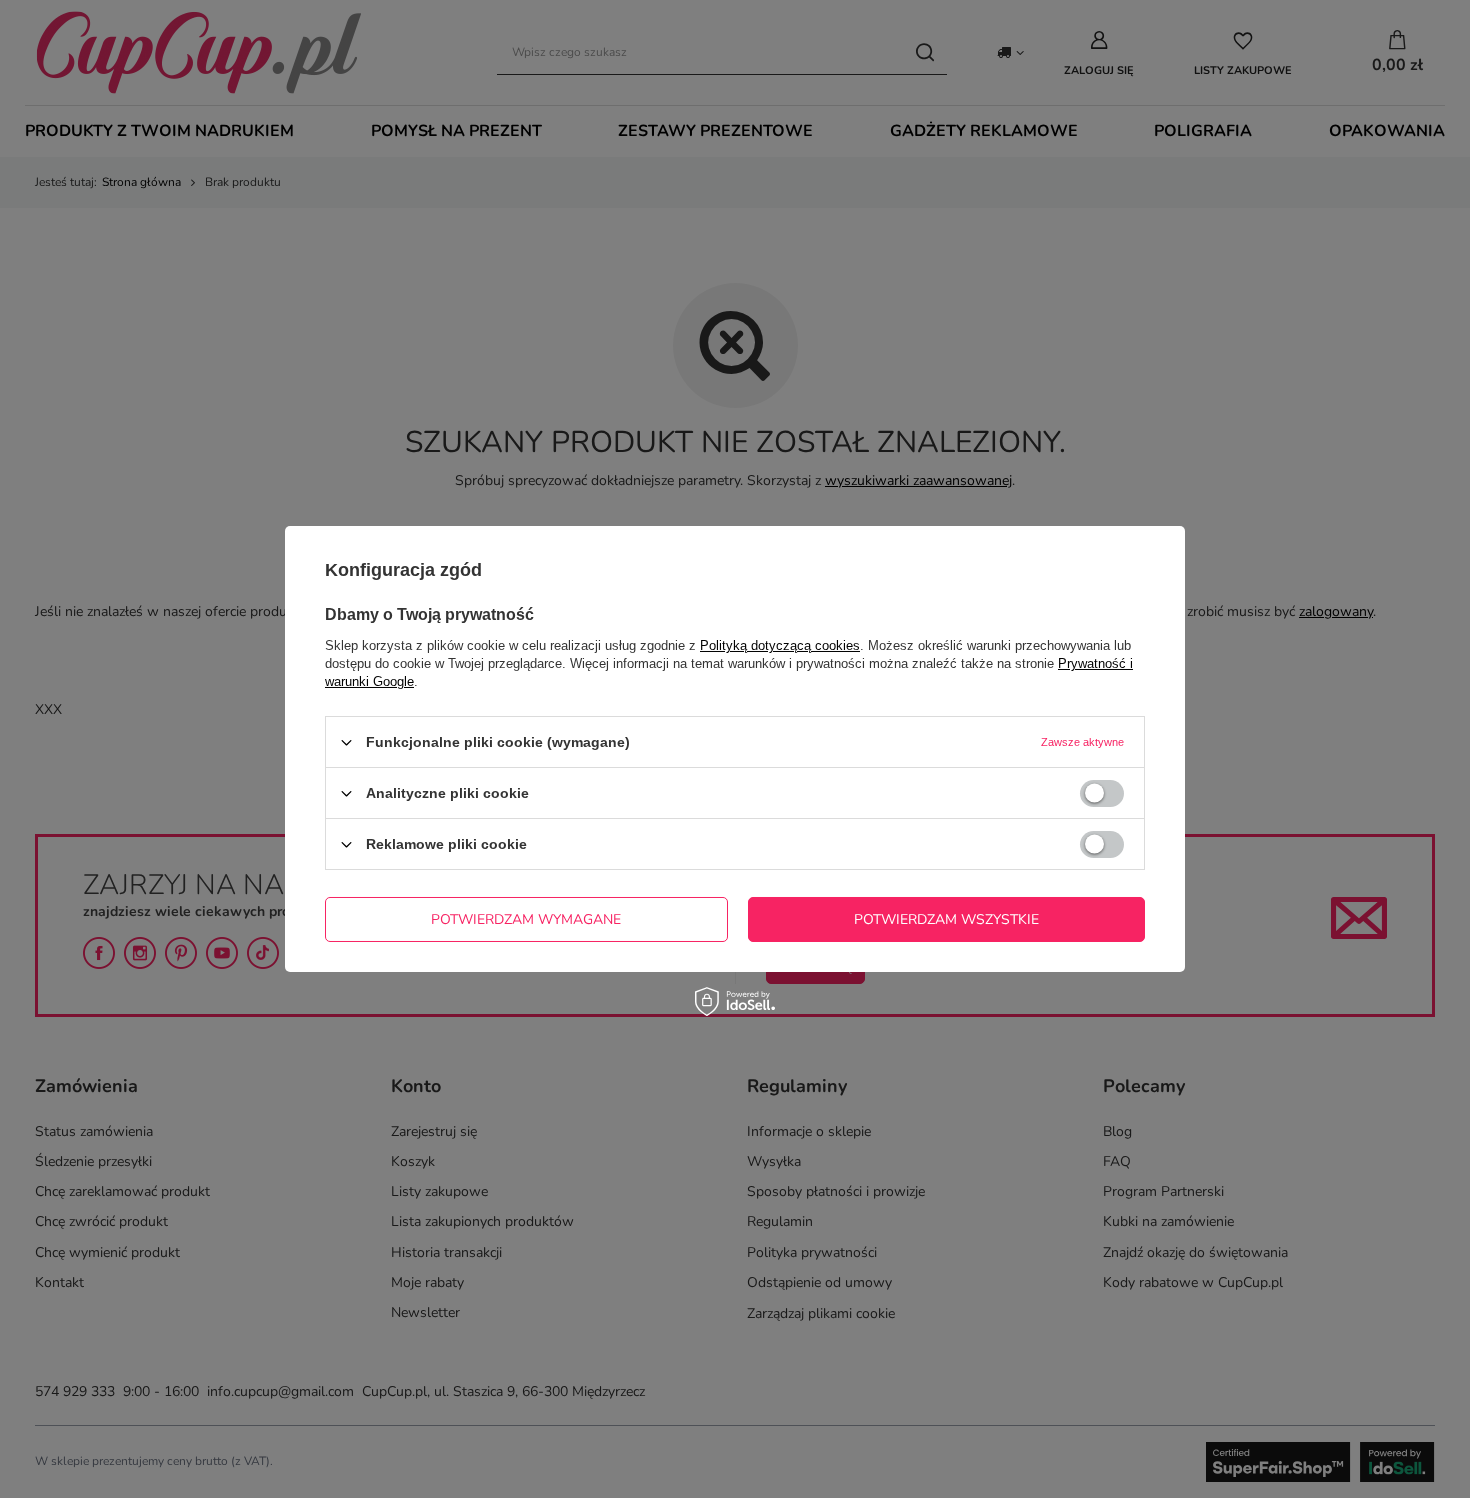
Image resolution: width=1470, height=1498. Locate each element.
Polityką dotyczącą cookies (780, 645)
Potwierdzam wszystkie (946, 918)
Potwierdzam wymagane (526, 918)
